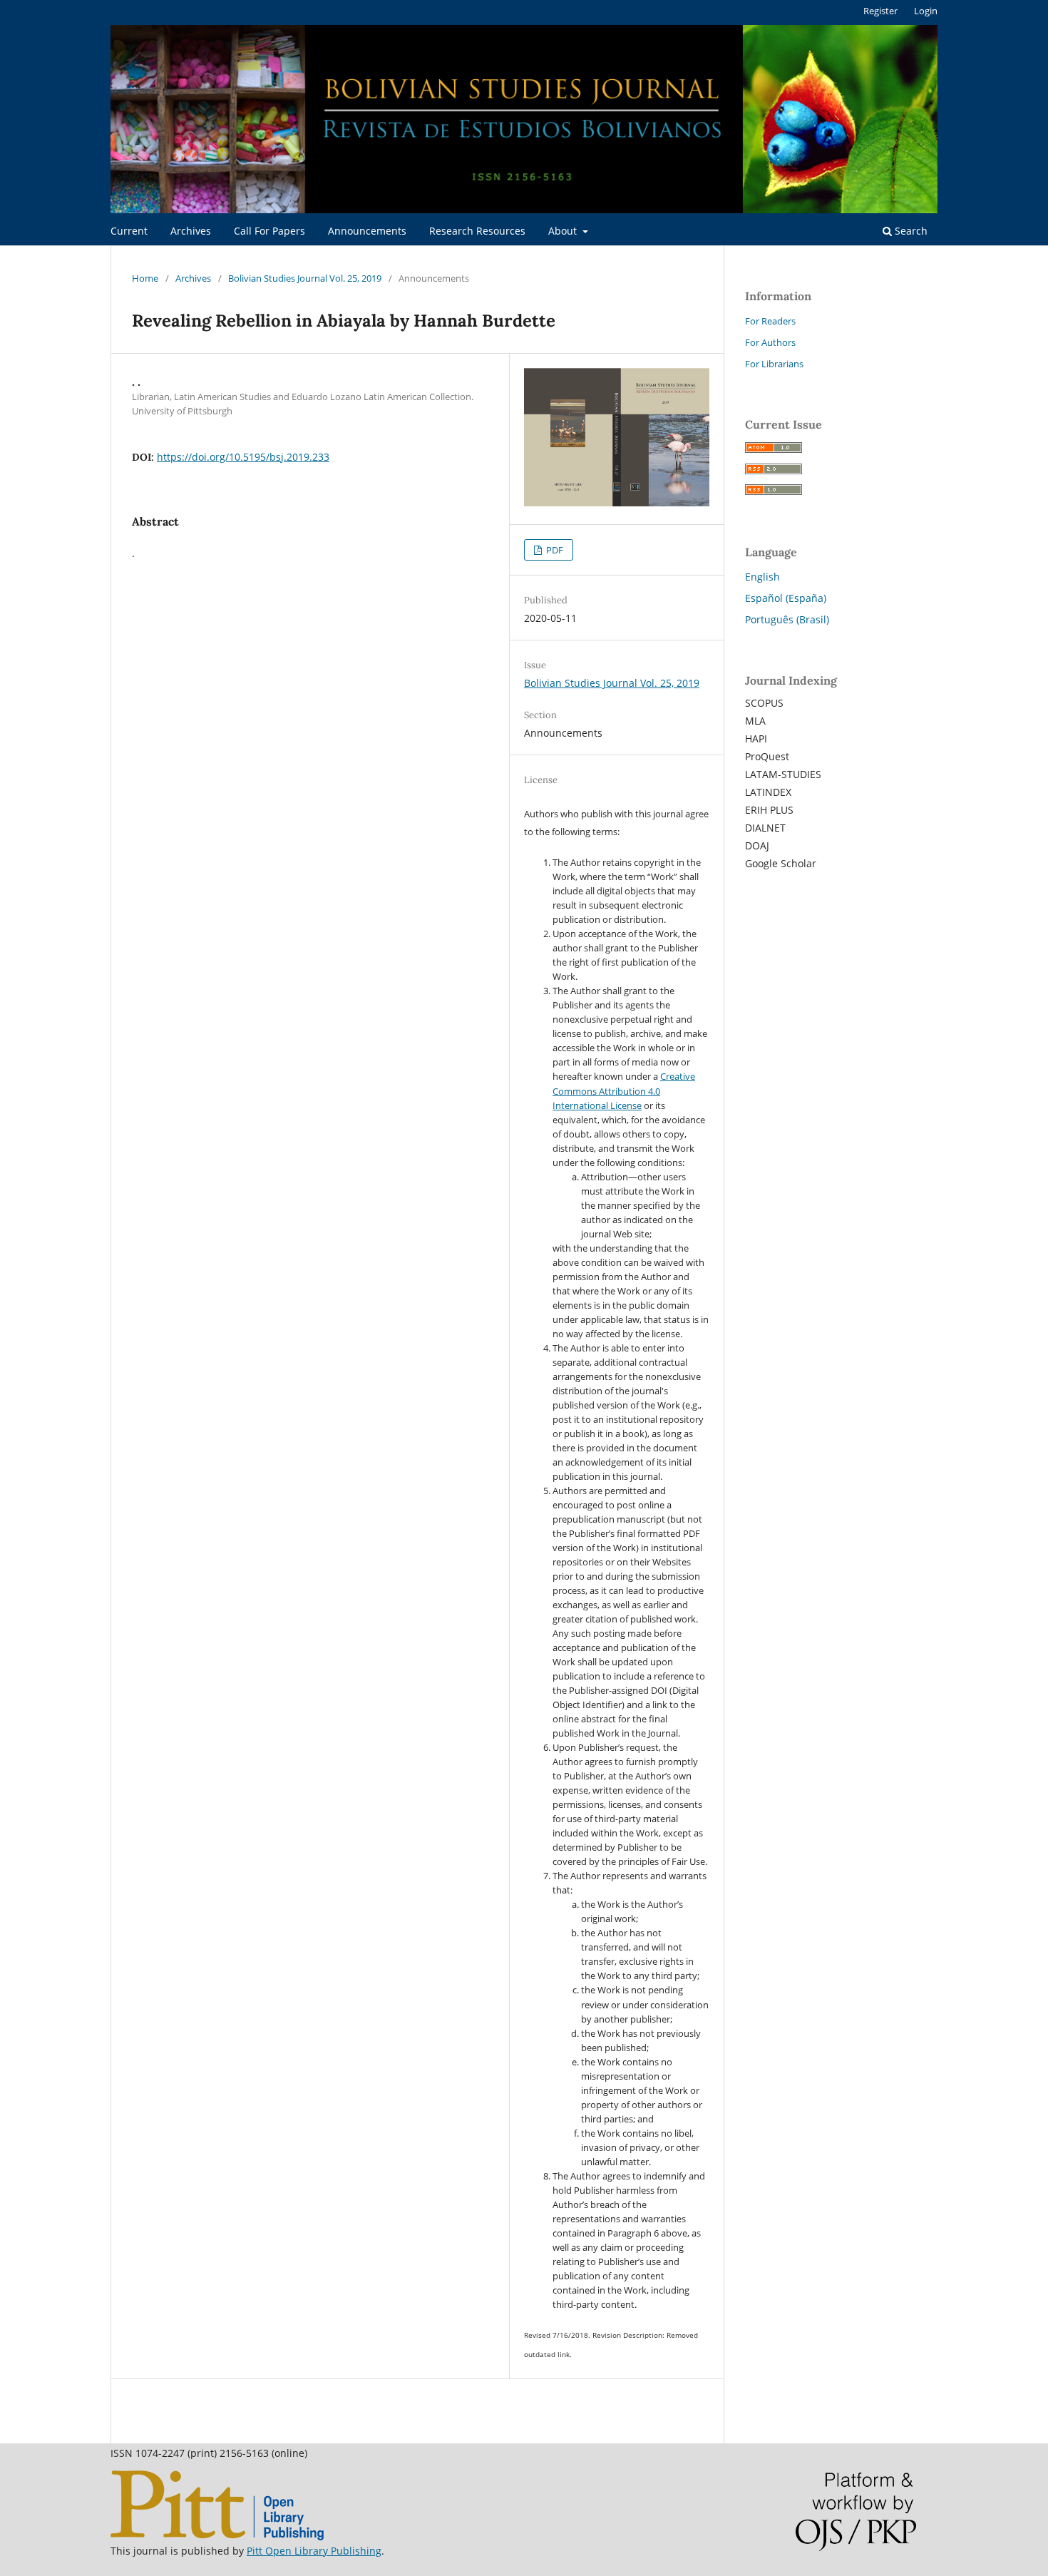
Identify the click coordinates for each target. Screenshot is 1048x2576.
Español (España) (786, 598)
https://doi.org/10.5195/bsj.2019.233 (243, 457)
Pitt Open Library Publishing (314, 2551)
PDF (554, 550)
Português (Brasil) (787, 619)
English (762, 577)
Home (145, 278)
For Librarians (774, 364)
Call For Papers (269, 231)
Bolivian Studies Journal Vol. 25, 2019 (305, 278)
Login (926, 11)
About (564, 231)
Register (880, 11)
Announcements (367, 231)
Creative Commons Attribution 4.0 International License (624, 1090)
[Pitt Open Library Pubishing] (217, 2536)
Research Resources (477, 231)
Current (129, 231)
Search (910, 231)
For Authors (770, 342)
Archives (191, 231)
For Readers (770, 321)
